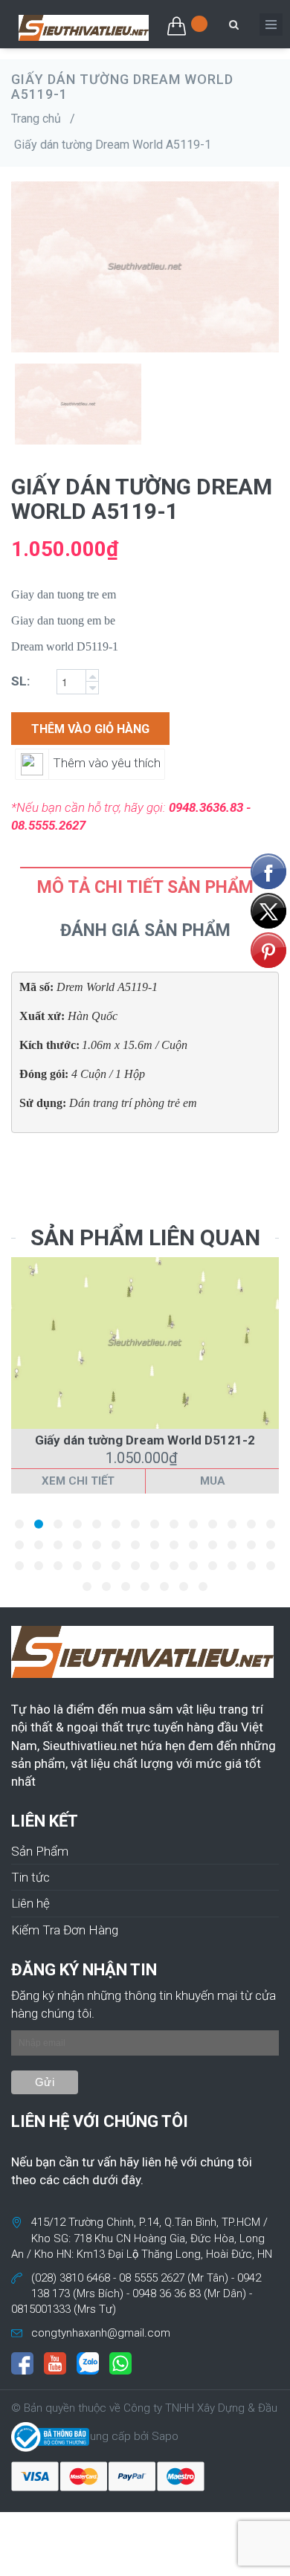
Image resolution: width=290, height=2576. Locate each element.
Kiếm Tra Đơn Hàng (65, 1930)
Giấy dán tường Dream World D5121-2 (145, 1440)
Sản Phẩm (40, 1851)
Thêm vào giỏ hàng (90, 729)
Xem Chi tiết (78, 1481)
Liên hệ (30, 1903)
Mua (213, 1481)
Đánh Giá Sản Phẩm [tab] (145, 930)
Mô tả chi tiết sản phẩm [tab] (145, 887)
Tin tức (30, 1877)
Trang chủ (36, 119)
